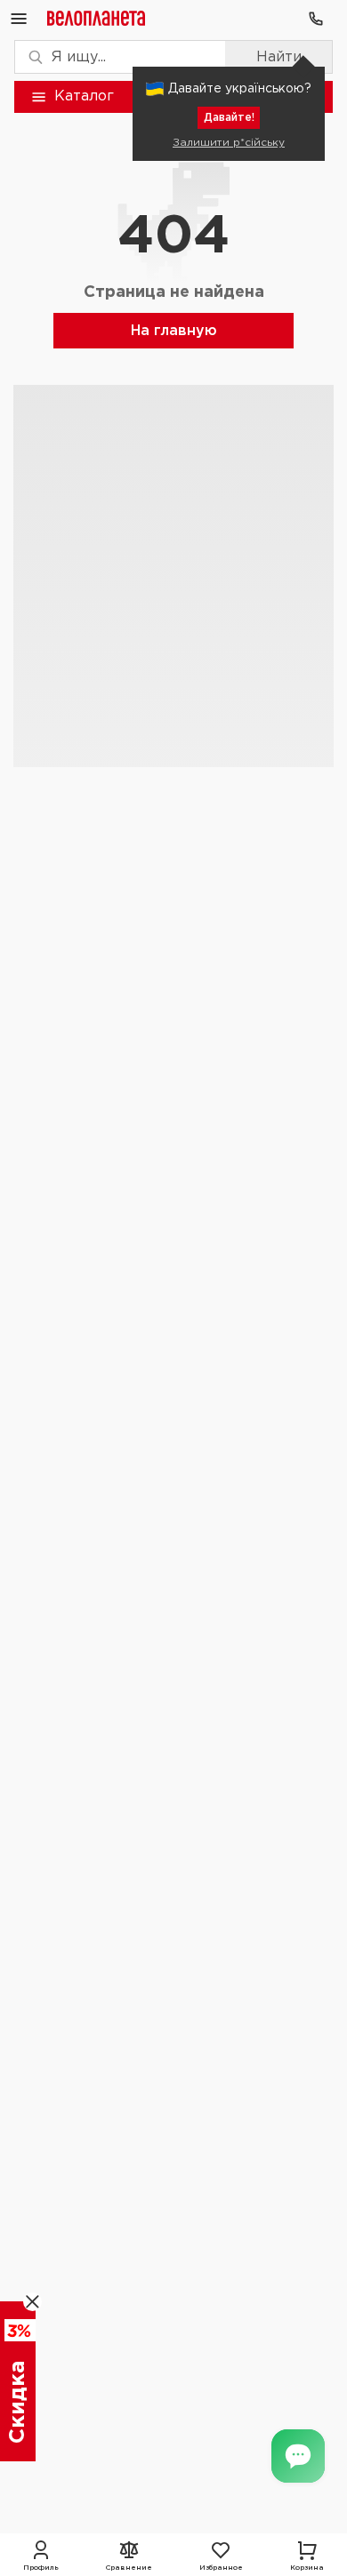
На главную (174, 331)
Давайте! (229, 118)
